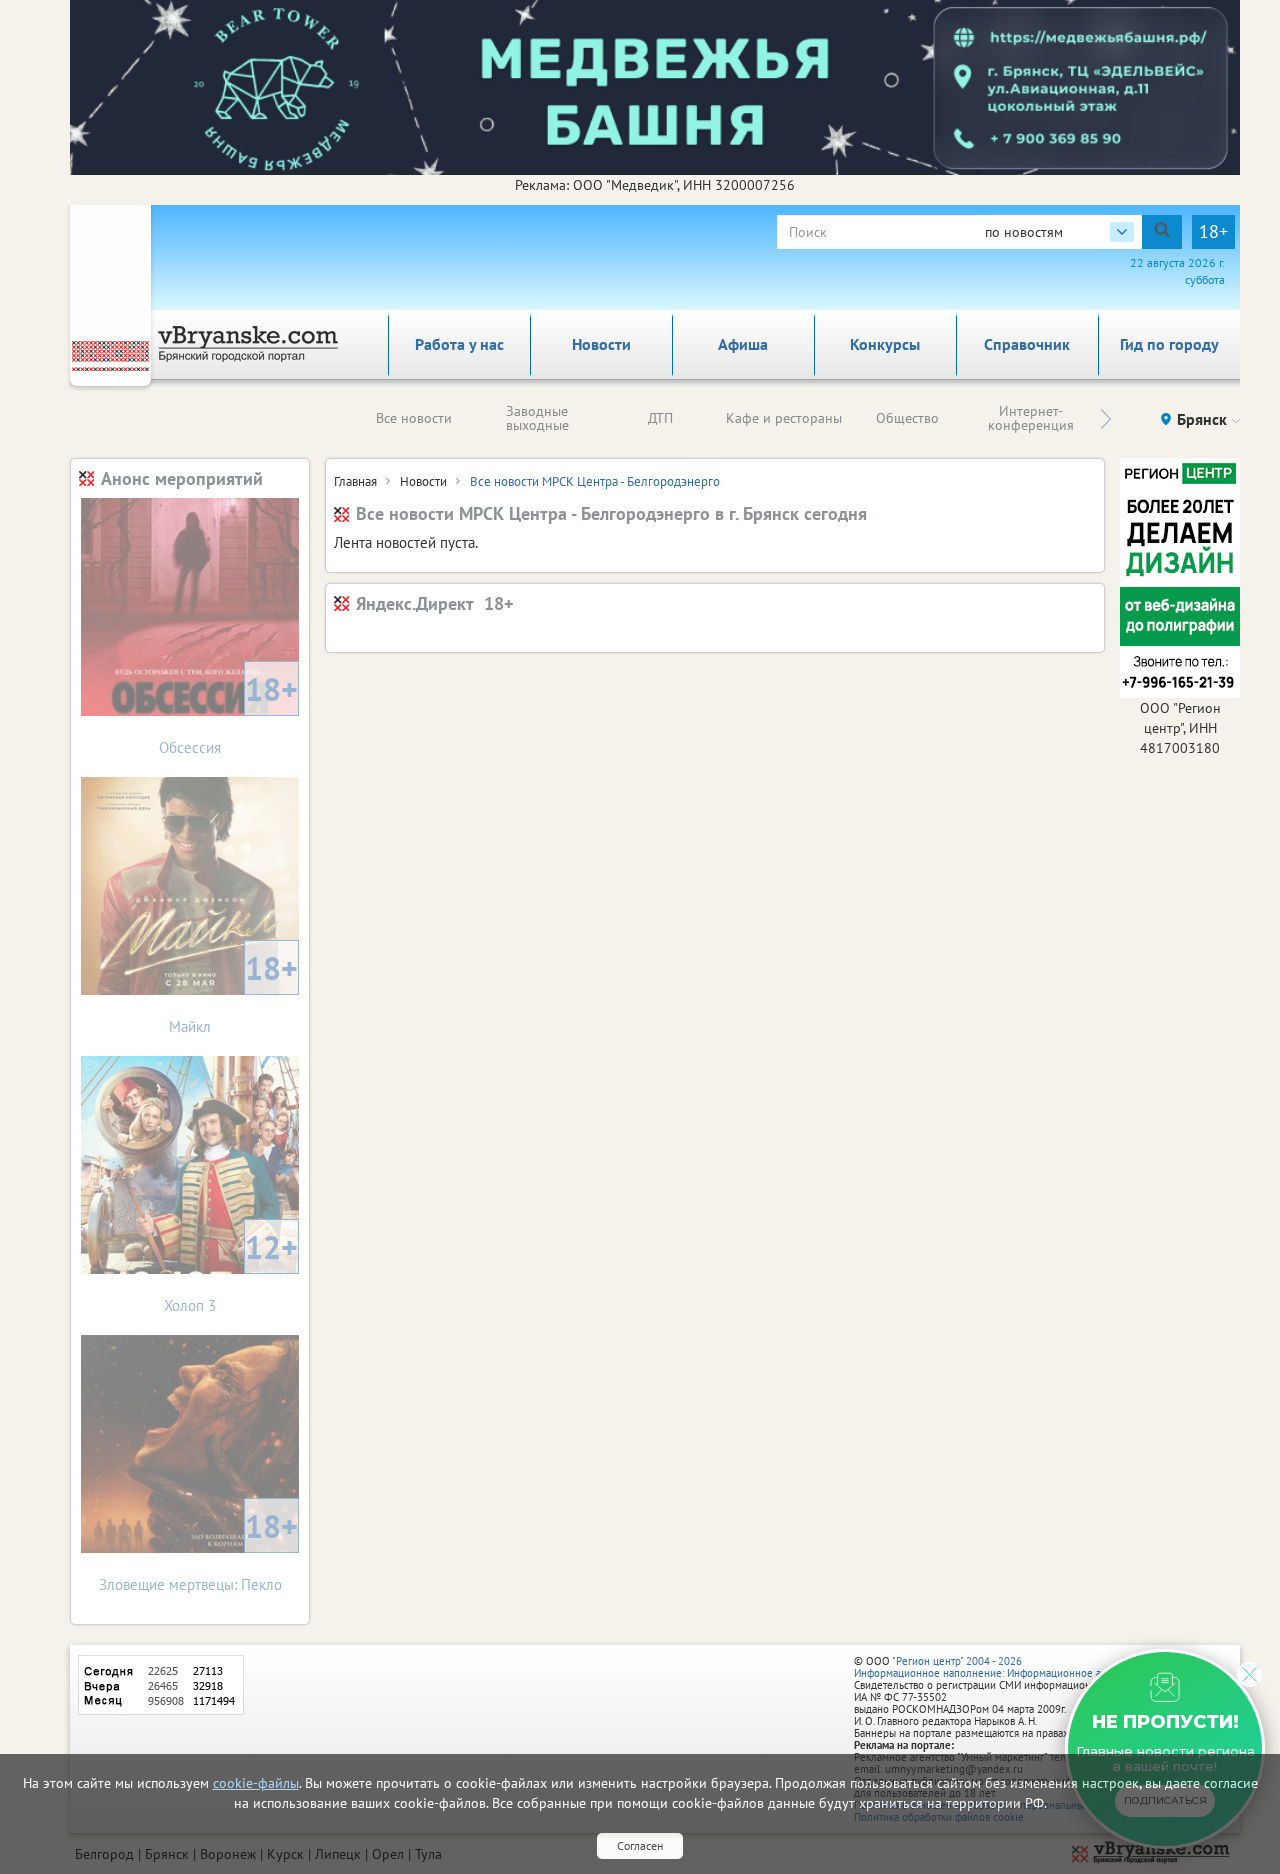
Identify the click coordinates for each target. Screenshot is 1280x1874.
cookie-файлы (256, 1783)
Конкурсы (885, 344)
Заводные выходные (537, 418)
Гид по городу (1169, 344)
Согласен (640, 1845)
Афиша (743, 344)
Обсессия (228, 712)
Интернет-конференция (1031, 418)
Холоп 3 (231, 1270)
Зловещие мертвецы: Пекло (199, 1549)
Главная (355, 481)
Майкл (233, 991)
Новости (601, 344)
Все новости (414, 418)
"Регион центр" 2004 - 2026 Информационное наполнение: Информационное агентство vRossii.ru (1021, 1667)
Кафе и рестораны (784, 418)
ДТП (660, 418)
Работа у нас (459, 344)
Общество (907, 418)
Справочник (1027, 344)
